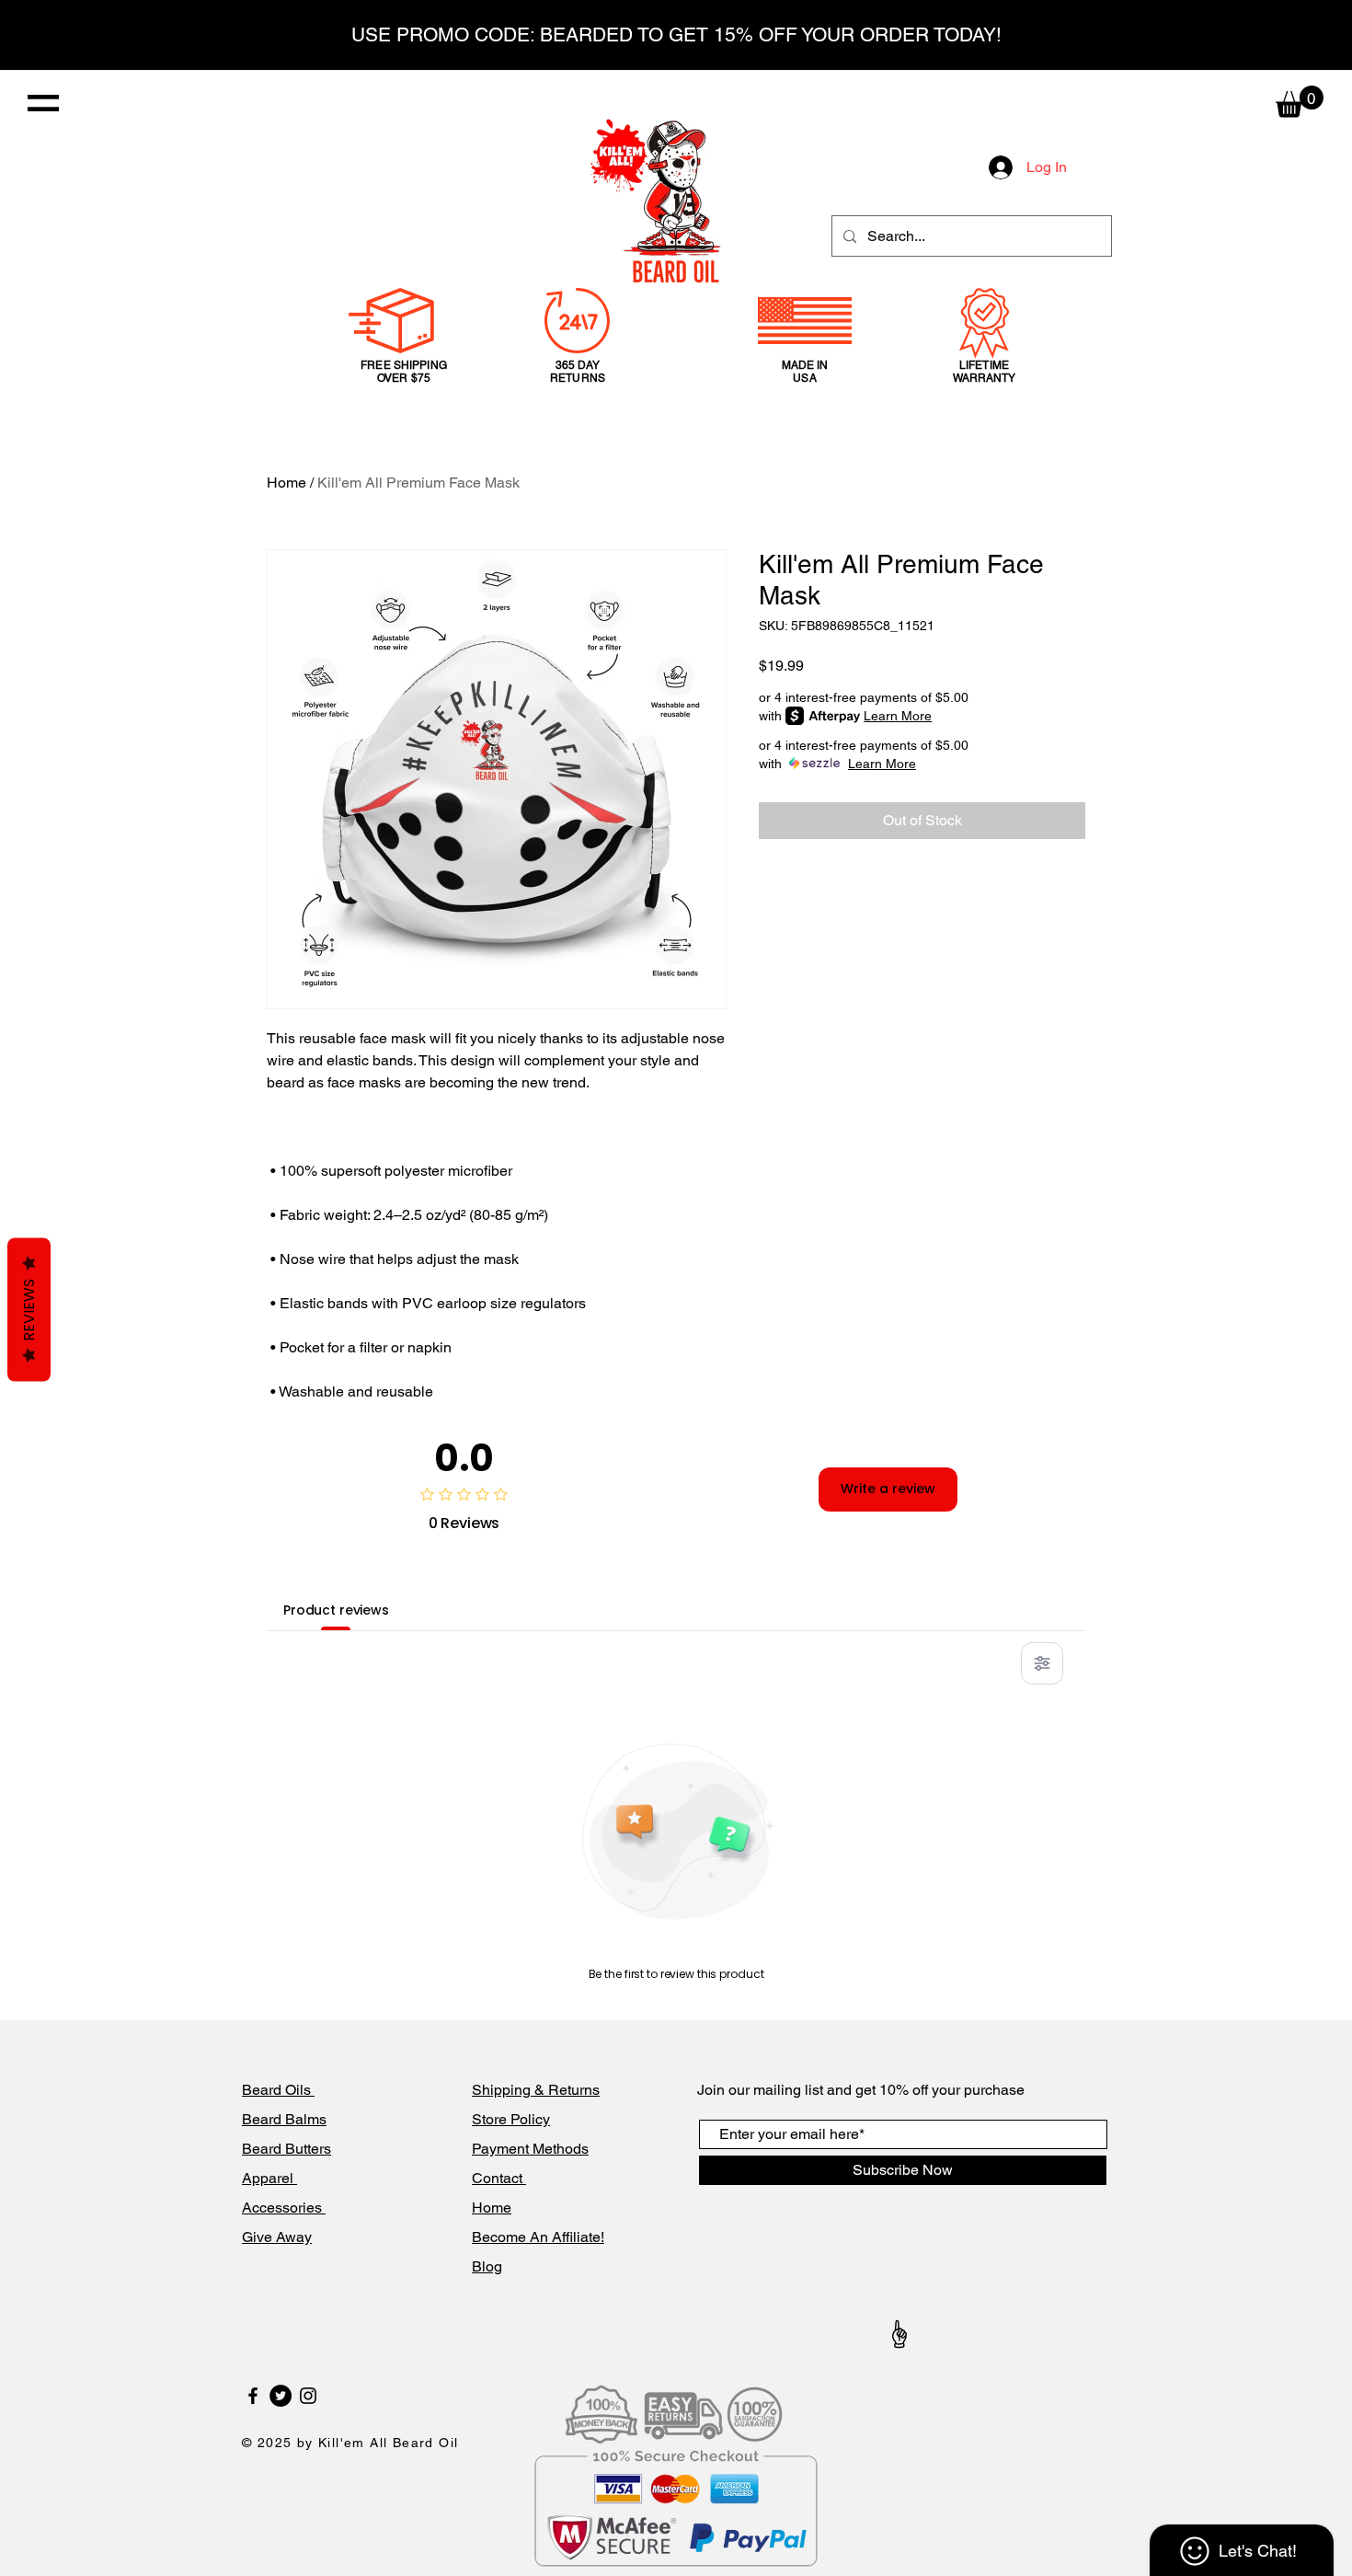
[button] (43, 103)
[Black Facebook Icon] (253, 2396)
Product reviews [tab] (336, 1610)
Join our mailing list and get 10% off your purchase (861, 2090)
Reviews (29, 1310)
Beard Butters (286, 2149)
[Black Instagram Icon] (308, 2396)
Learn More (898, 716)
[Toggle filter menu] (1042, 1663)
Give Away (277, 2237)
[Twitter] (281, 2396)
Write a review (888, 1489)
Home (286, 483)
